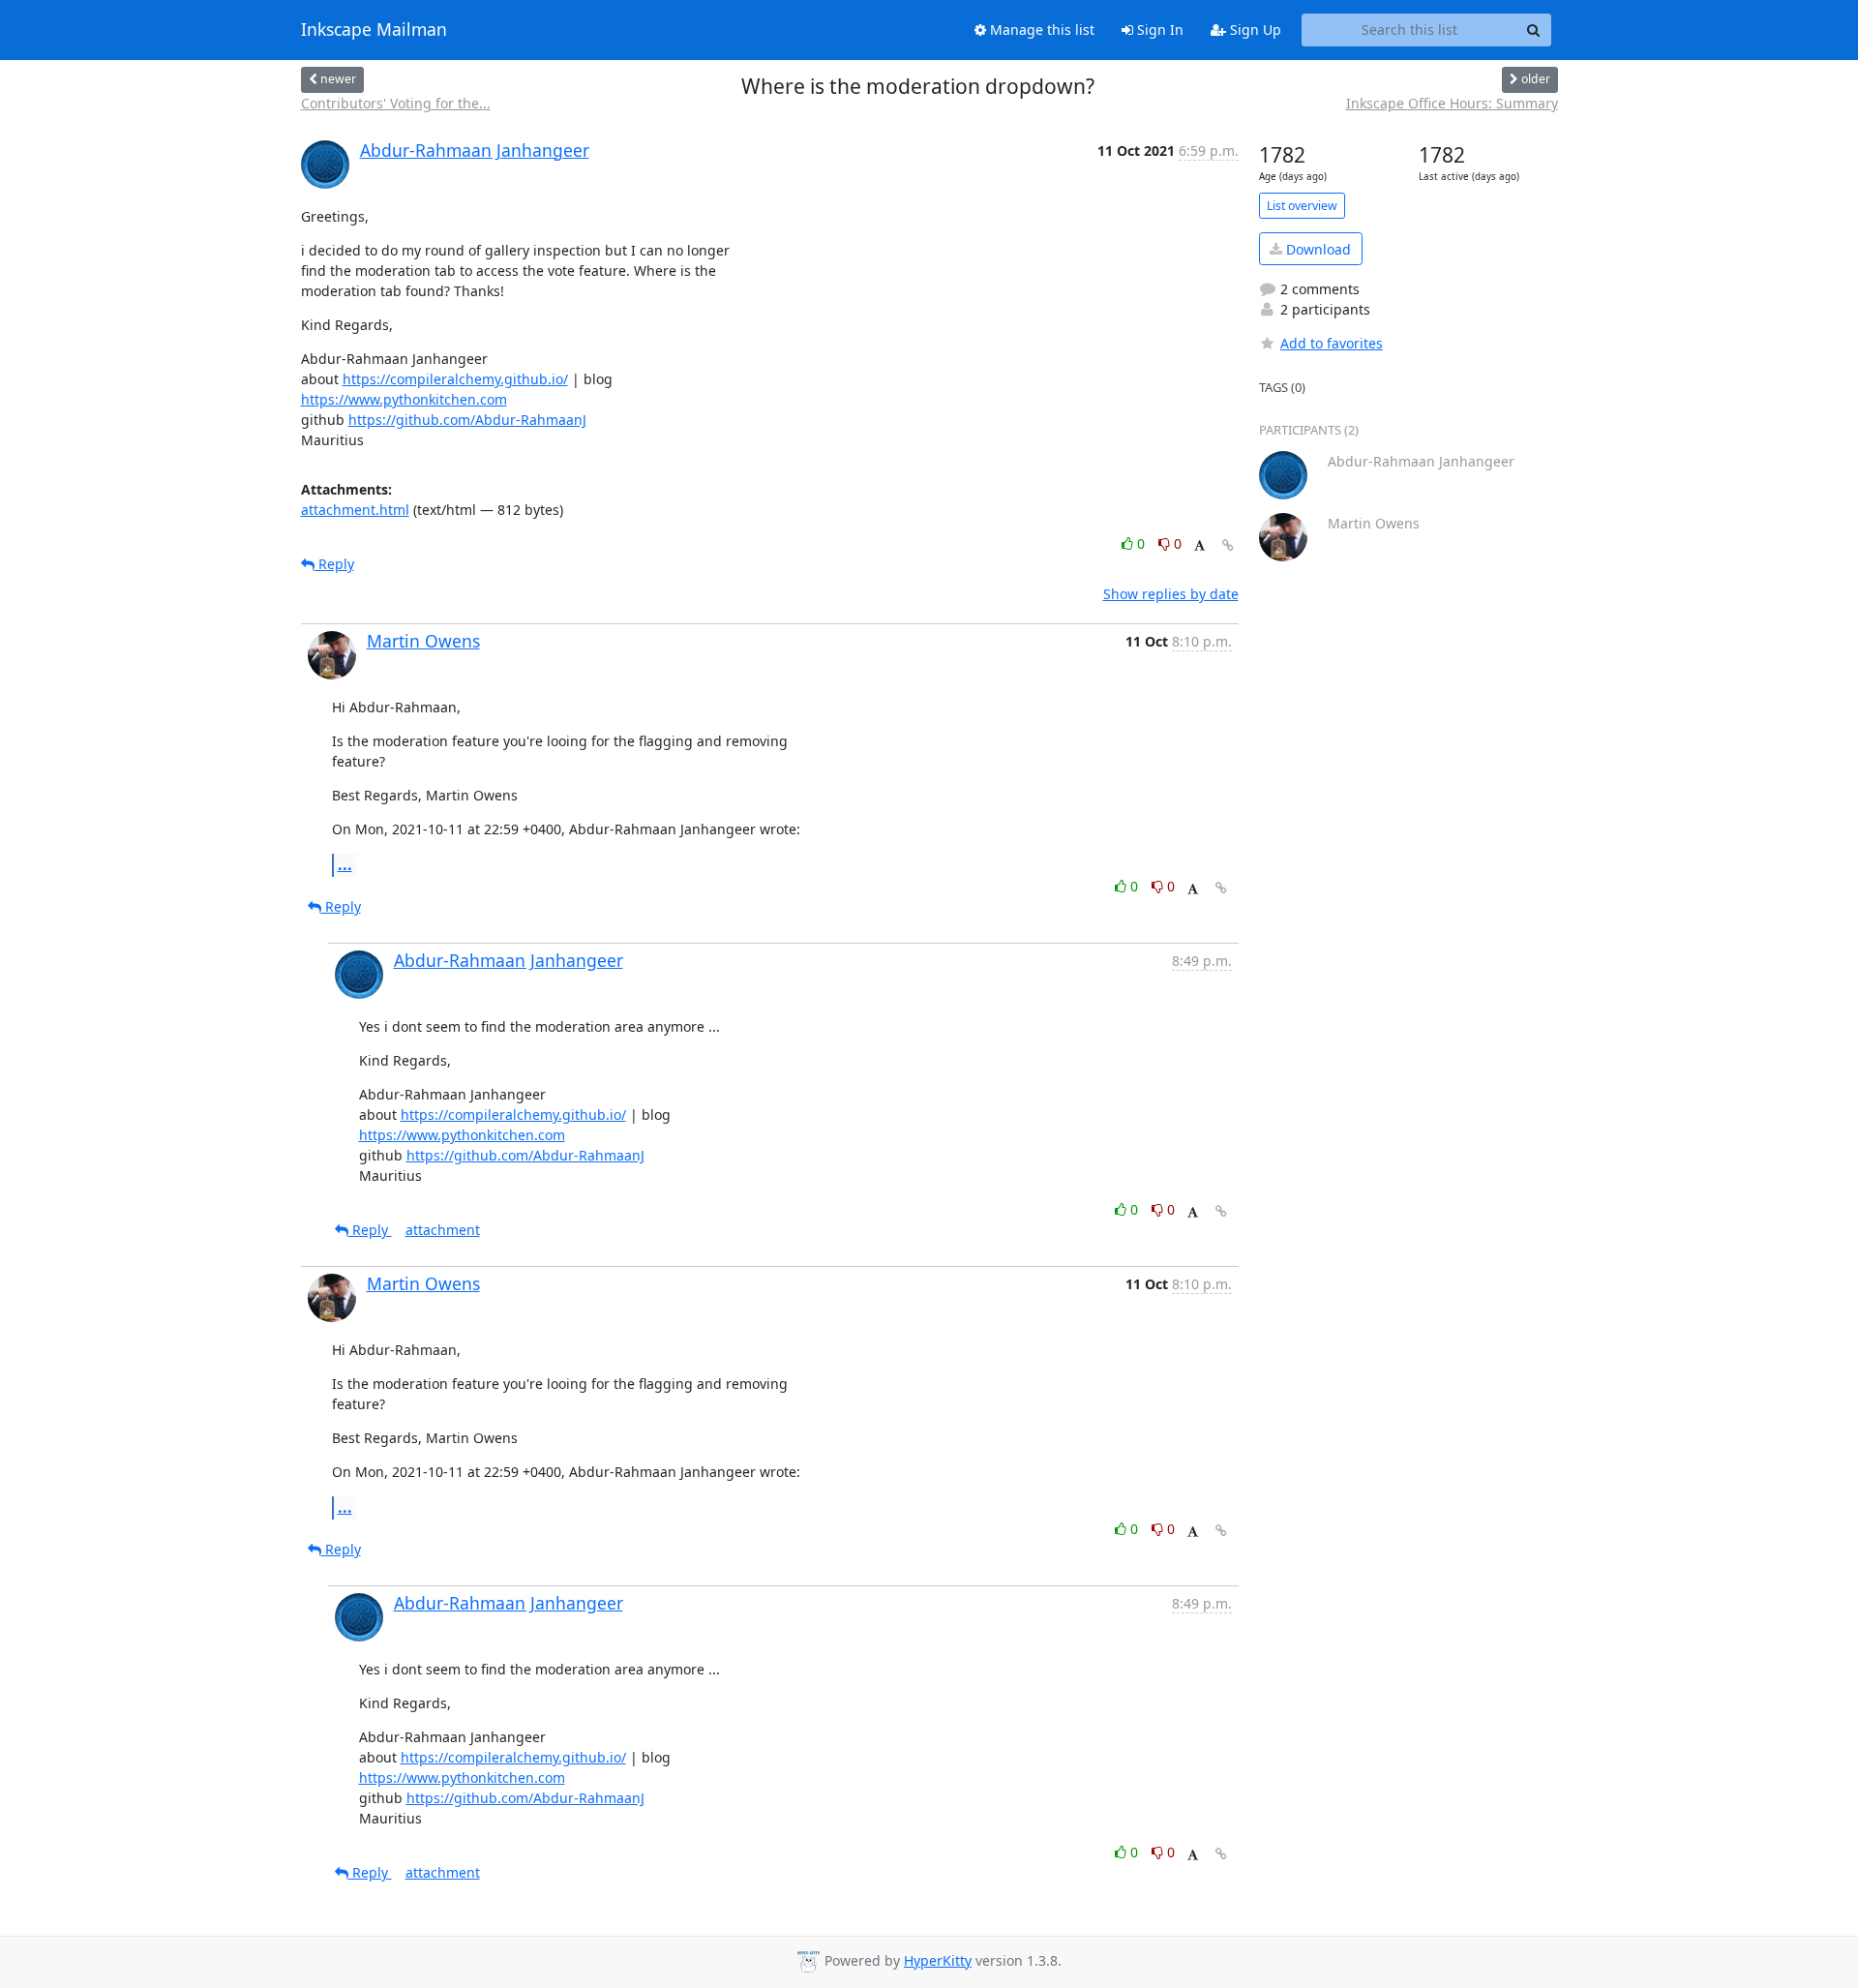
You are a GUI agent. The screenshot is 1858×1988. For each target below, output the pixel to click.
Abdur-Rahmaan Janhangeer (475, 150)
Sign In (1158, 30)
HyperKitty (938, 1960)
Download (1317, 249)
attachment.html (355, 510)
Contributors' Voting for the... (396, 103)
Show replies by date (1171, 594)
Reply (334, 564)
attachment (443, 1230)
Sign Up (1254, 30)
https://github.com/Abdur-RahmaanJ (467, 420)
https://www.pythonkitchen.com (404, 399)
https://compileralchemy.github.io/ (455, 379)
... (345, 864)
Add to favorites (1332, 343)
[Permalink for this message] (1228, 545)
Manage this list (1040, 30)
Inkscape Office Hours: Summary (1452, 103)
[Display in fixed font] (1199, 546)
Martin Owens (423, 641)
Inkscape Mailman (374, 30)
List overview (1302, 206)
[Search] (1534, 30)
